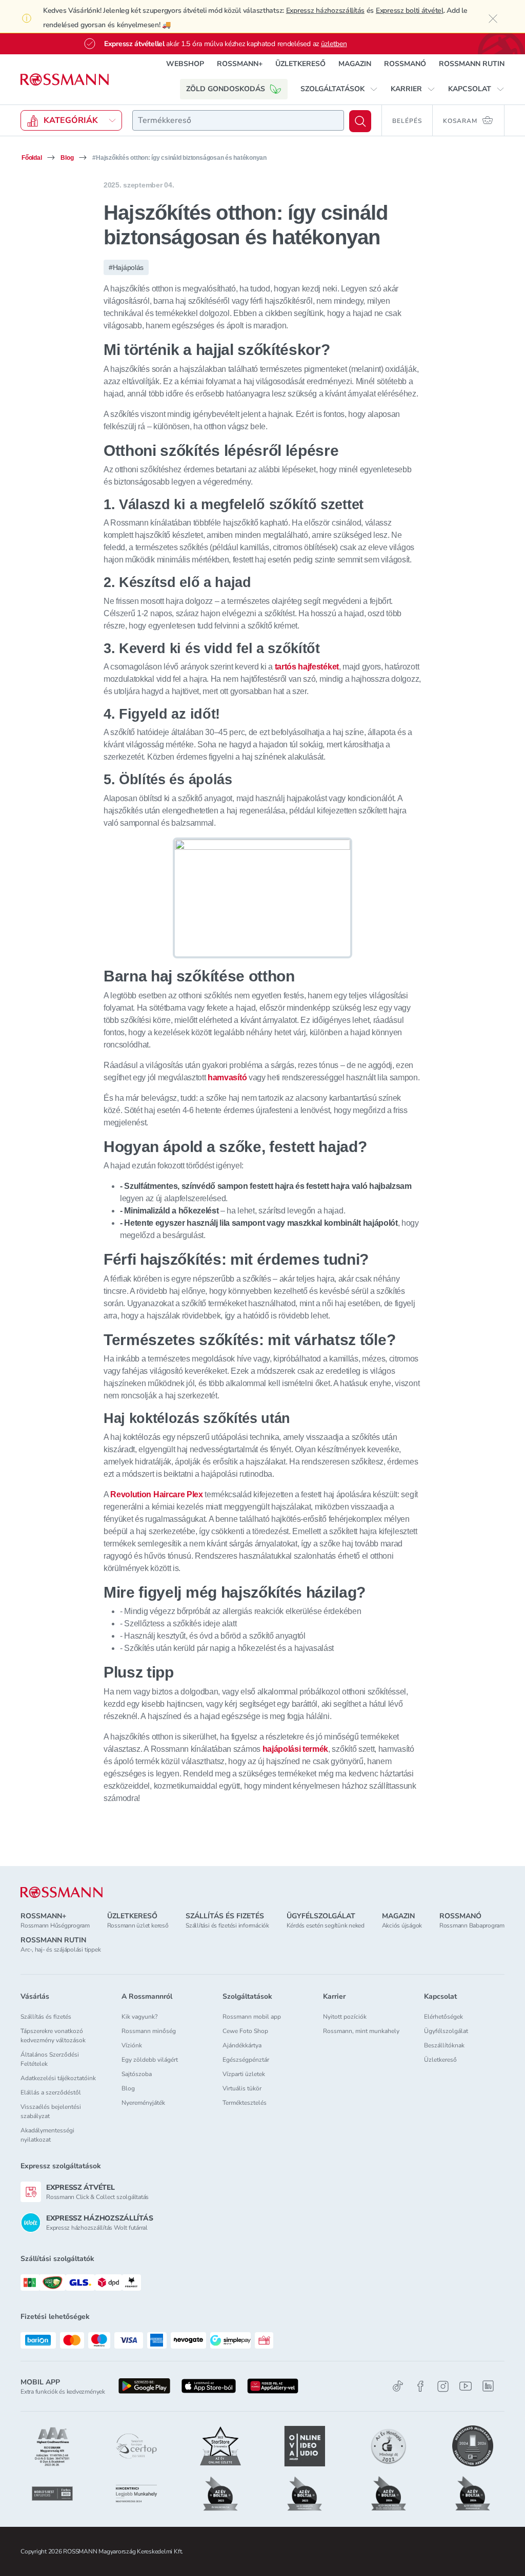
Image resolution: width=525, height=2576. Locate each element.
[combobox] (238, 120)
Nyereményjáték (143, 2103)
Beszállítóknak (444, 2045)
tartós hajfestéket (307, 667)
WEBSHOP (185, 64)
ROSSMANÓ (405, 64)
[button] (339, 89)
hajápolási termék (296, 1749)
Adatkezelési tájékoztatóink (58, 2078)
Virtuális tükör (242, 2088)
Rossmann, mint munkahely (361, 2031)
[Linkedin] (488, 2386)
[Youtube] (466, 2386)
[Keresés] (360, 121)
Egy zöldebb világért (150, 2060)
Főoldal (32, 158)
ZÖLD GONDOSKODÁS (226, 89)
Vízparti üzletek (244, 2074)
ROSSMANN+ (240, 64)
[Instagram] (443, 2386)
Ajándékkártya (242, 2045)
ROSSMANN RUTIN (472, 64)
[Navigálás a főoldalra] (65, 80)
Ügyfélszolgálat (446, 2031)
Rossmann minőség (149, 2031)
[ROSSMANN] (62, 1892)
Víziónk (132, 2045)
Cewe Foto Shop (245, 2031)
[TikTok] (398, 2386)
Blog (67, 158)
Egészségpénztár (246, 2060)
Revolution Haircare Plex (156, 1494)
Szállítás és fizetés (46, 2017)
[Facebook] (420, 2386)
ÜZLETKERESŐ (300, 64)
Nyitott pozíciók (345, 2017)
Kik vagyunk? (139, 2017)
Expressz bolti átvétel (410, 11)
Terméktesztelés (245, 2103)
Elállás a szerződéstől (51, 2092)
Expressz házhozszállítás (325, 11)
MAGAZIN (355, 64)
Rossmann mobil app (252, 2017)
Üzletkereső (440, 2060)
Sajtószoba (137, 2074)
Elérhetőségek (443, 2017)
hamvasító (227, 1077)
